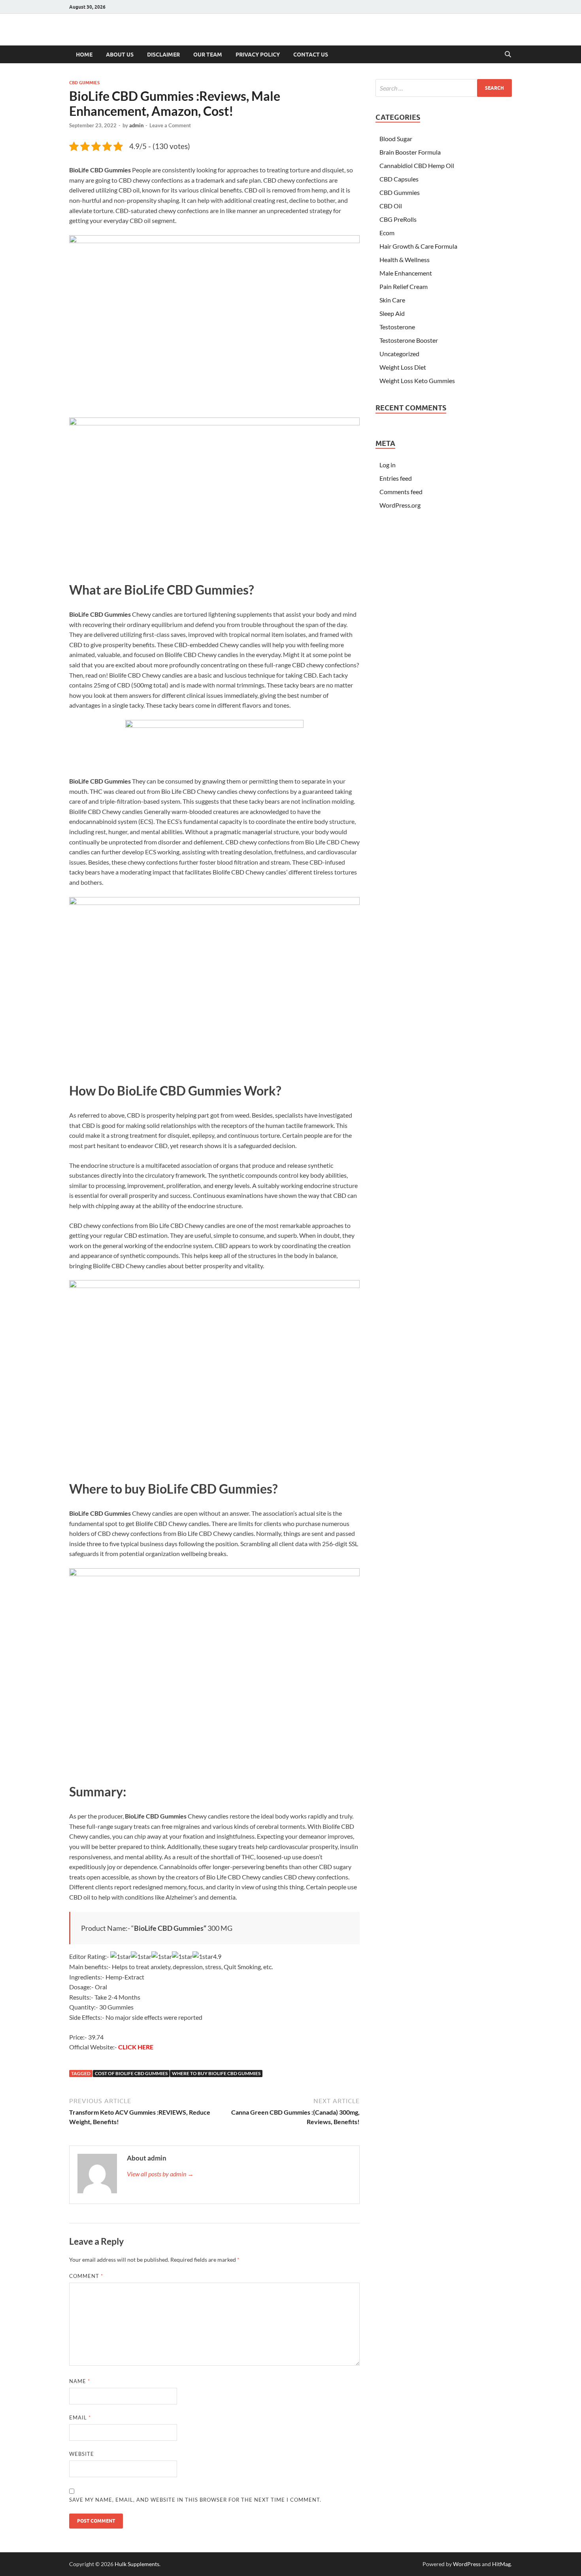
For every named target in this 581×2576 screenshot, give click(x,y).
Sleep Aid (392, 313)
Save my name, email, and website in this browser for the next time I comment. (195, 2500)
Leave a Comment (170, 125)
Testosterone (397, 327)
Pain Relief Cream (404, 286)
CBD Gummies (84, 83)
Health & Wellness (405, 260)
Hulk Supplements (137, 2564)
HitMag (501, 2564)
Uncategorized (399, 354)
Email (80, 2417)
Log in (388, 465)
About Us (120, 55)
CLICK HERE (136, 2047)
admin (136, 125)
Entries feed (396, 478)
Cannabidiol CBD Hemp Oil (417, 165)
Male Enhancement (406, 273)
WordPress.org (400, 505)
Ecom (387, 233)
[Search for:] (444, 88)
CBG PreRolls (398, 219)
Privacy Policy (258, 55)
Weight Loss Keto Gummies (417, 381)
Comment (86, 2276)
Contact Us (311, 55)
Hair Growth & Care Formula (418, 246)
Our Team (208, 55)
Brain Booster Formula (410, 152)
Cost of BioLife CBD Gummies (131, 2073)
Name (80, 2381)
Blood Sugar (396, 139)
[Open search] (508, 55)
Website (82, 2454)
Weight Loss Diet (403, 367)
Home (84, 55)
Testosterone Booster (409, 340)
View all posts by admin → (160, 2174)
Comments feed (401, 492)
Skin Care (392, 300)
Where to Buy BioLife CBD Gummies (216, 2073)
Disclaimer (163, 55)
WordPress (467, 2564)
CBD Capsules (399, 179)
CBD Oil (391, 206)
